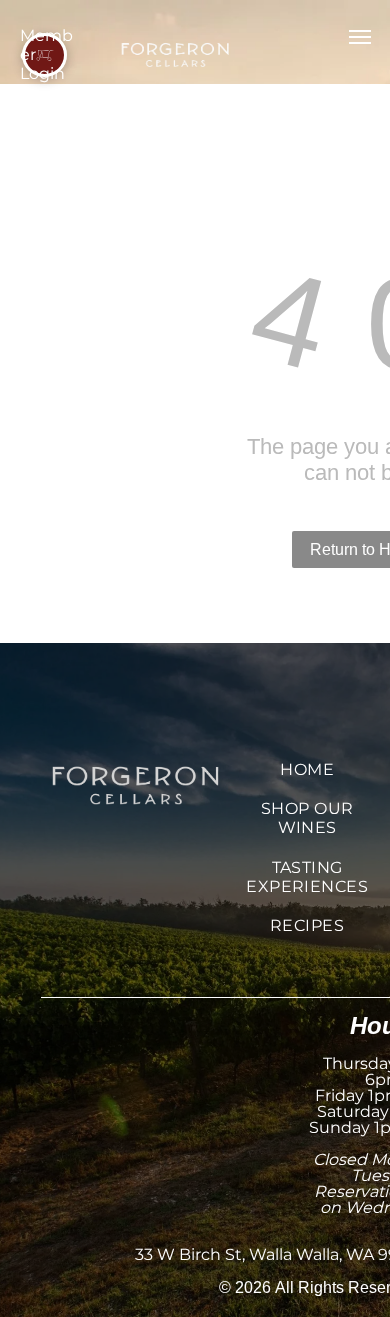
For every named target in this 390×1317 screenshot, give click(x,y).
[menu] (360, 37)
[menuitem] (307, 769)
